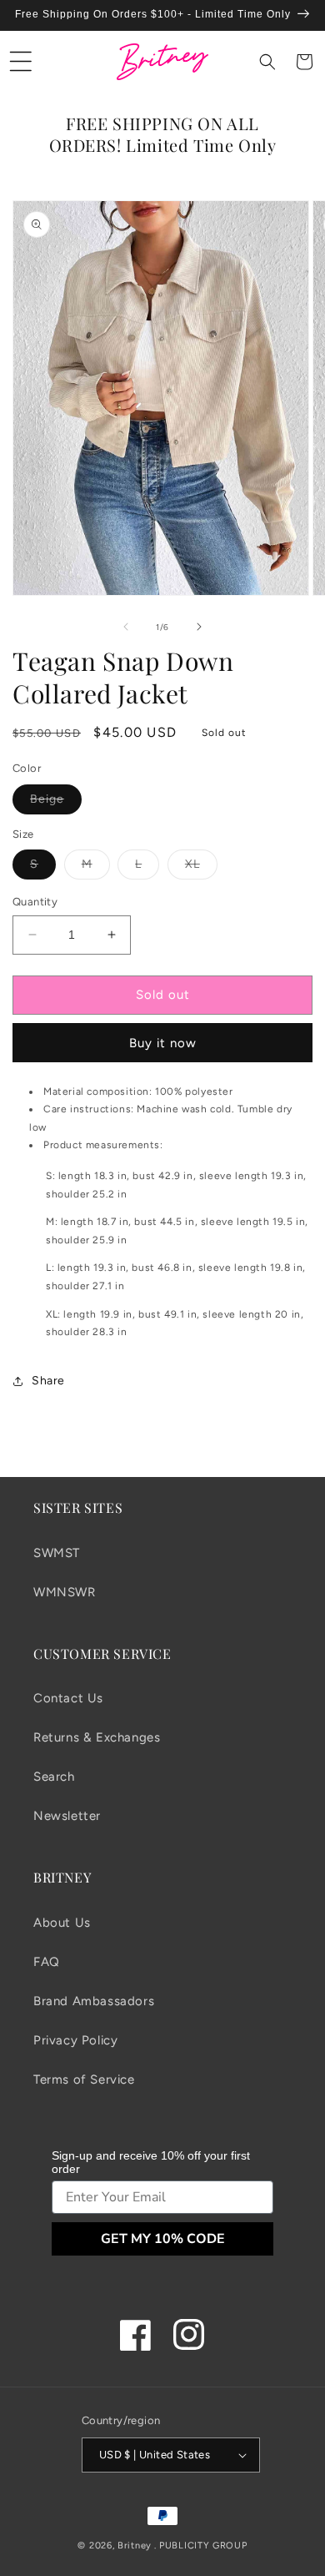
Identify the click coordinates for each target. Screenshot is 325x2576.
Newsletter (67, 1816)
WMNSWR (65, 1592)
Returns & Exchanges (97, 1737)
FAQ (47, 1962)
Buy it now (163, 1043)
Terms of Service (84, 2079)
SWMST (57, 1553)
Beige (56, 803)
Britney (135, 2546)
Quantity (35, 902)
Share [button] (48, 1381)
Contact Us (68, 1698)
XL (201, 868)
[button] (21, 62)
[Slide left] (126, 627)
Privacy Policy (75, 2040)
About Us (62, 1923)
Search (54, 1777)
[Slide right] (199, 627)
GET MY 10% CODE (163, 2239)
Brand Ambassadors (94, 2001)
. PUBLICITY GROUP (201, 2546)
